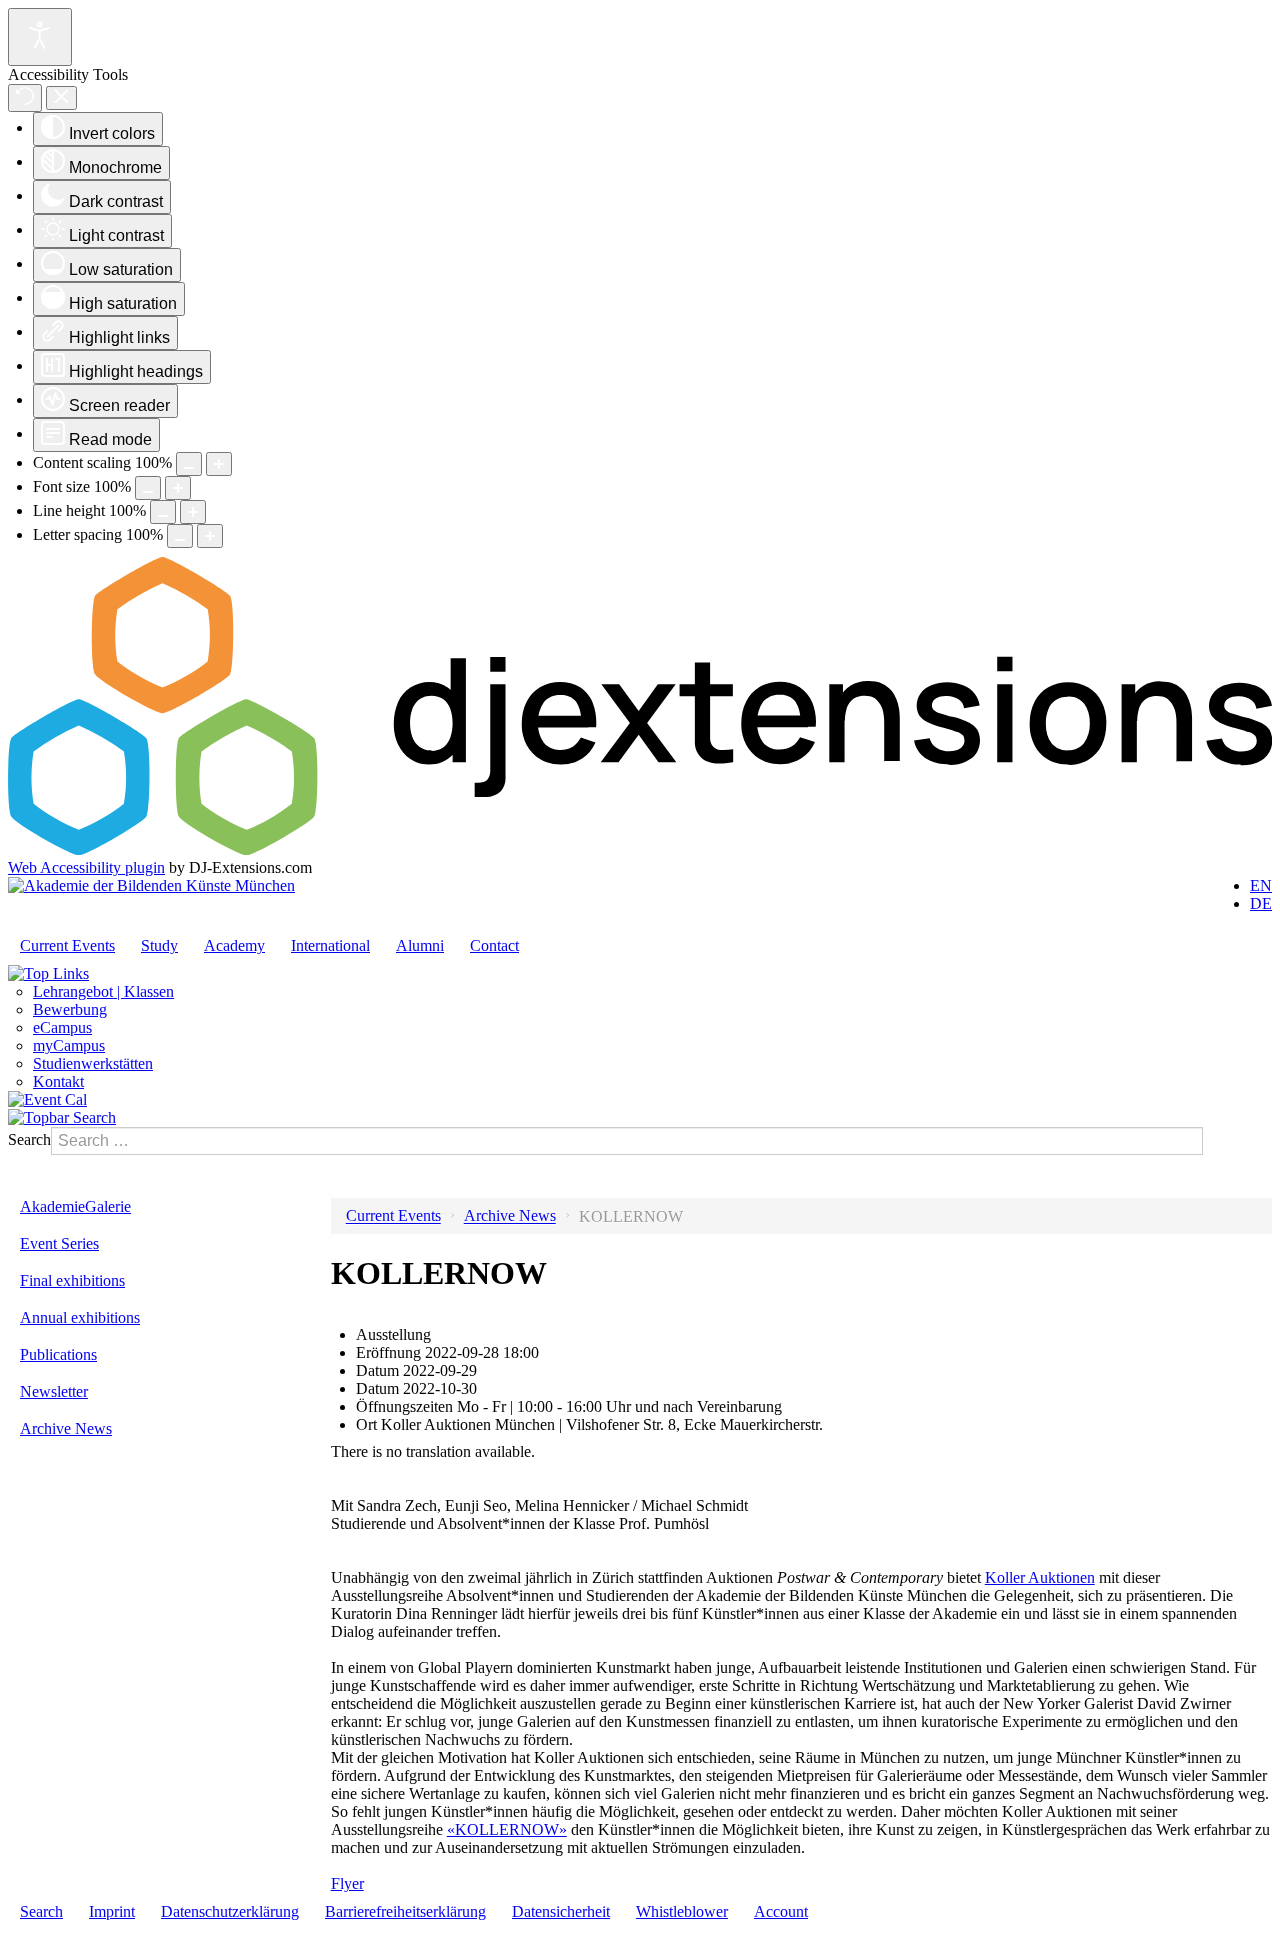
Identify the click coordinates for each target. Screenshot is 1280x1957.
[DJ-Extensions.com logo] (640, 849)
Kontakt (58, 1081)
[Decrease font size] (148, 488)
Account (781, 1911)
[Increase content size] (219, 464)
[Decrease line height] (163, 512)
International (330, 945)
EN (1261, 885)
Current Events (67, 945)
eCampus (62, 1027)
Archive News (66, 1428)
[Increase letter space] (210, 536)
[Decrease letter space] (180, 536)
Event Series (59, 1243)
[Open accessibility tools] (40, 37)
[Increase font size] (178, 488)
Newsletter (54, 1391)
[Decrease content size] (189, 464)
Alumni (420, 945)
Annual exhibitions (80, 1317)
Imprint (112, 1911)
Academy (234, 945)
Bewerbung (70, 1009)
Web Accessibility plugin (86, 867)
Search (29, 1139)
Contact (494, 945)
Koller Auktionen (1040, 1577)
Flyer (347, 1883)
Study (159, 945)
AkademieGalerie (75, 1206)
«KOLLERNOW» (507, 1829)
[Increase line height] (193, 512)
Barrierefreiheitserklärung (405, 1911)
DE (1261, 903)
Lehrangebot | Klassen (103, 991)
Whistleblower (682, 1911)
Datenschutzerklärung (230, 1911)
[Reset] (25, 98)
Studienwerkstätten (93, 1063)
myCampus (69, 1045)
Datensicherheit (561, 1911)
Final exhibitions (72, 1280)
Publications (58, 1354)
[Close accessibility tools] (61, 98)
